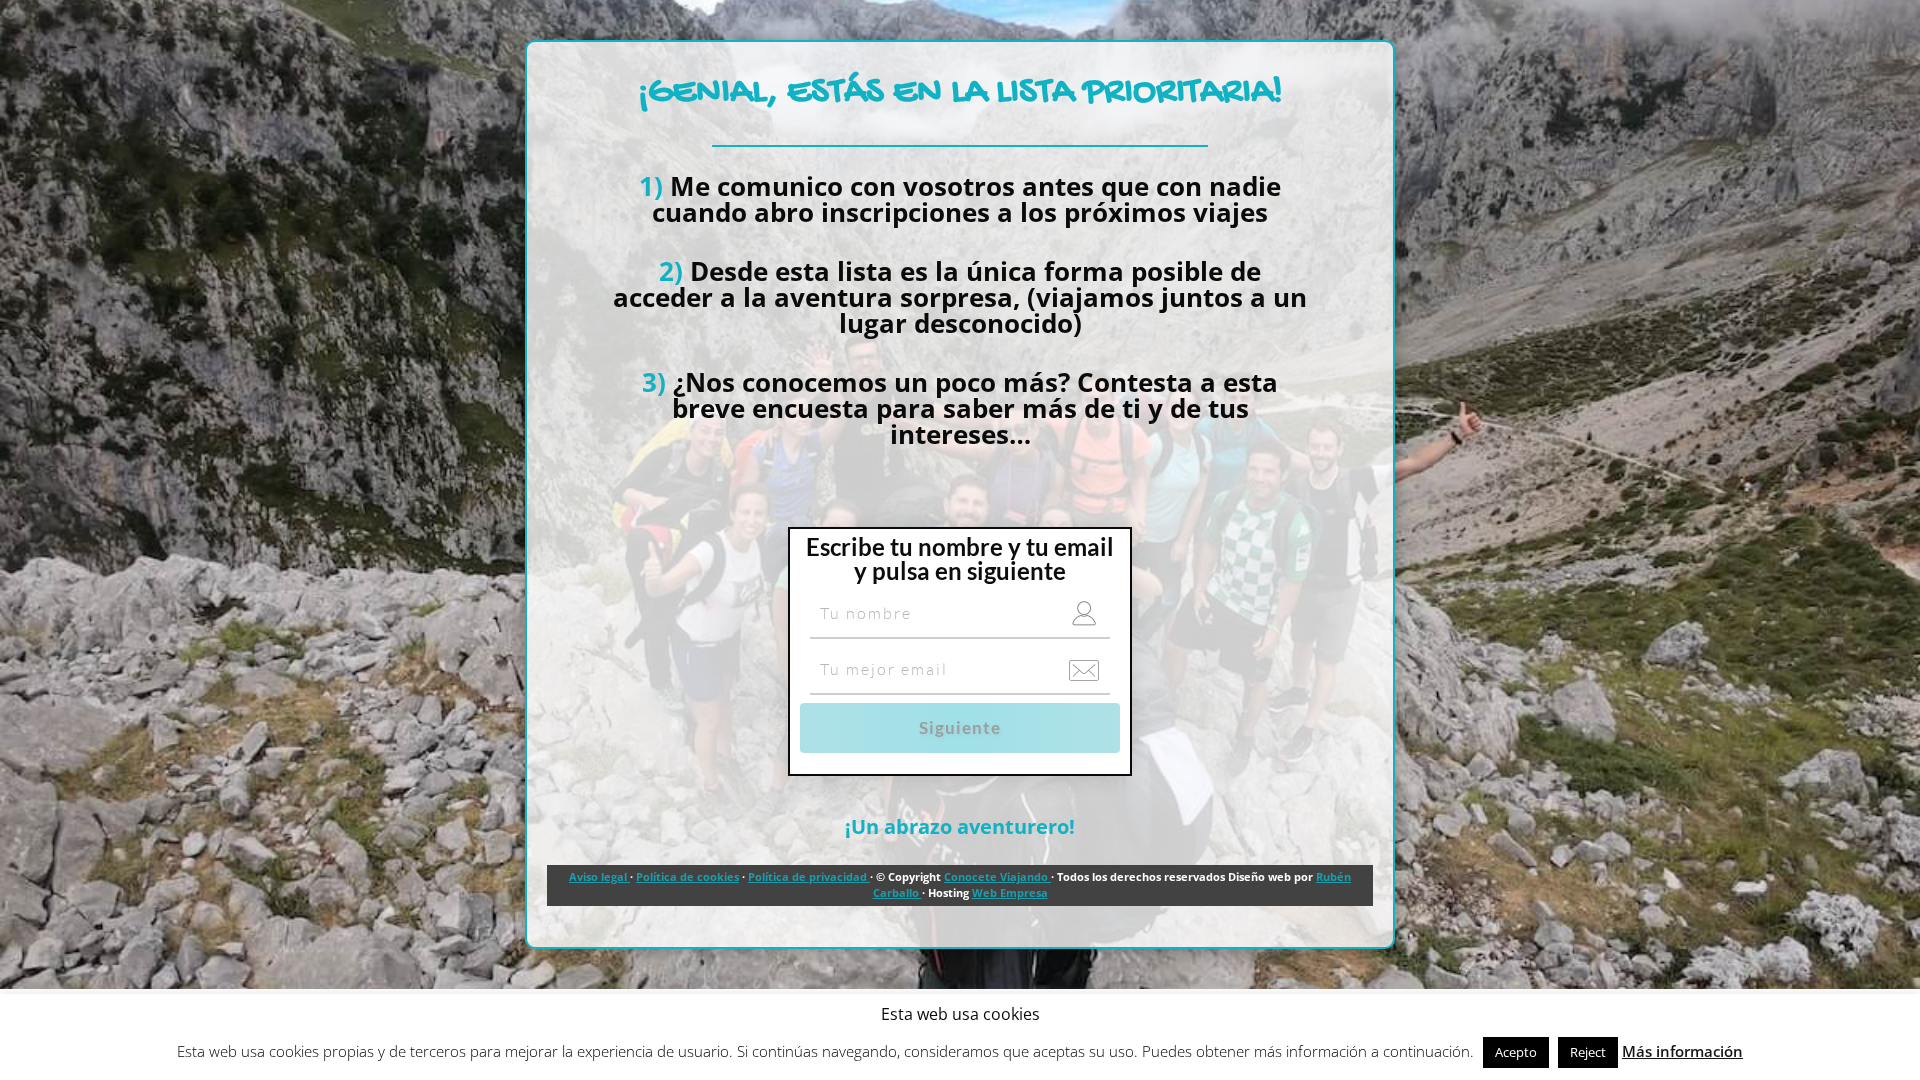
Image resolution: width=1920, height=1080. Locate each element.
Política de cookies (687, 876)
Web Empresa (1010, 892)
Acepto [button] (1516, 1052)
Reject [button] (1588, 1052)
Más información (1682, 1051)
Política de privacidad (809, 876)
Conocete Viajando (997, 876)
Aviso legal (599, 876)
